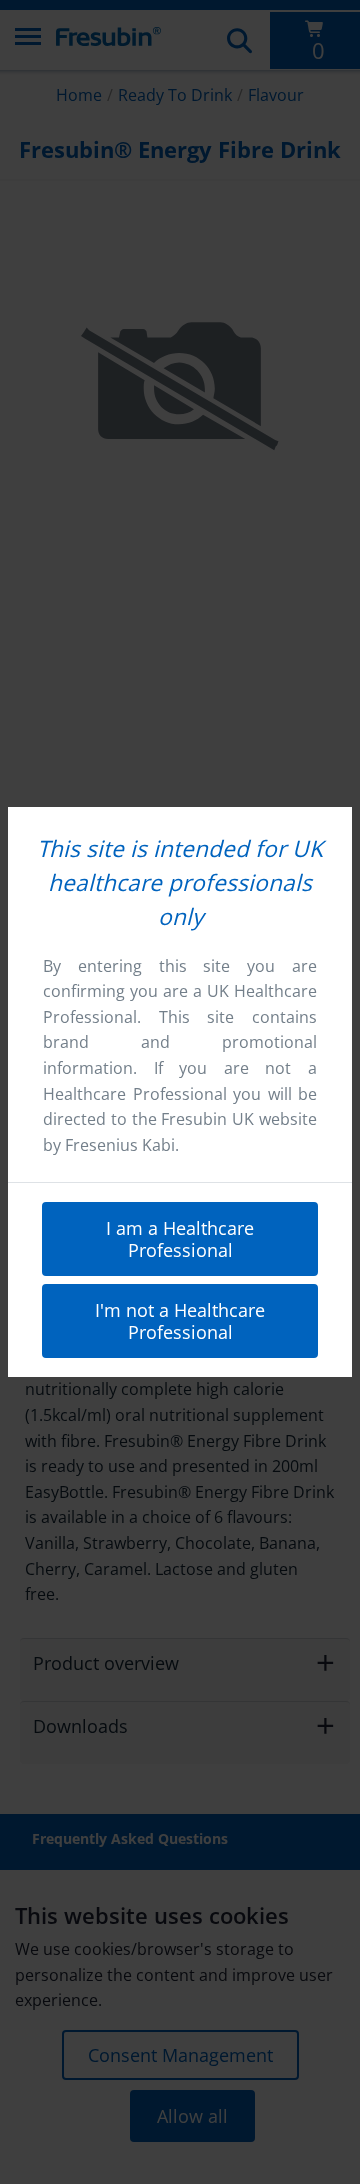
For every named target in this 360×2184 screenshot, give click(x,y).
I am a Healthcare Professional (180, 1239)
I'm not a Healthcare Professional (180, 1321)
